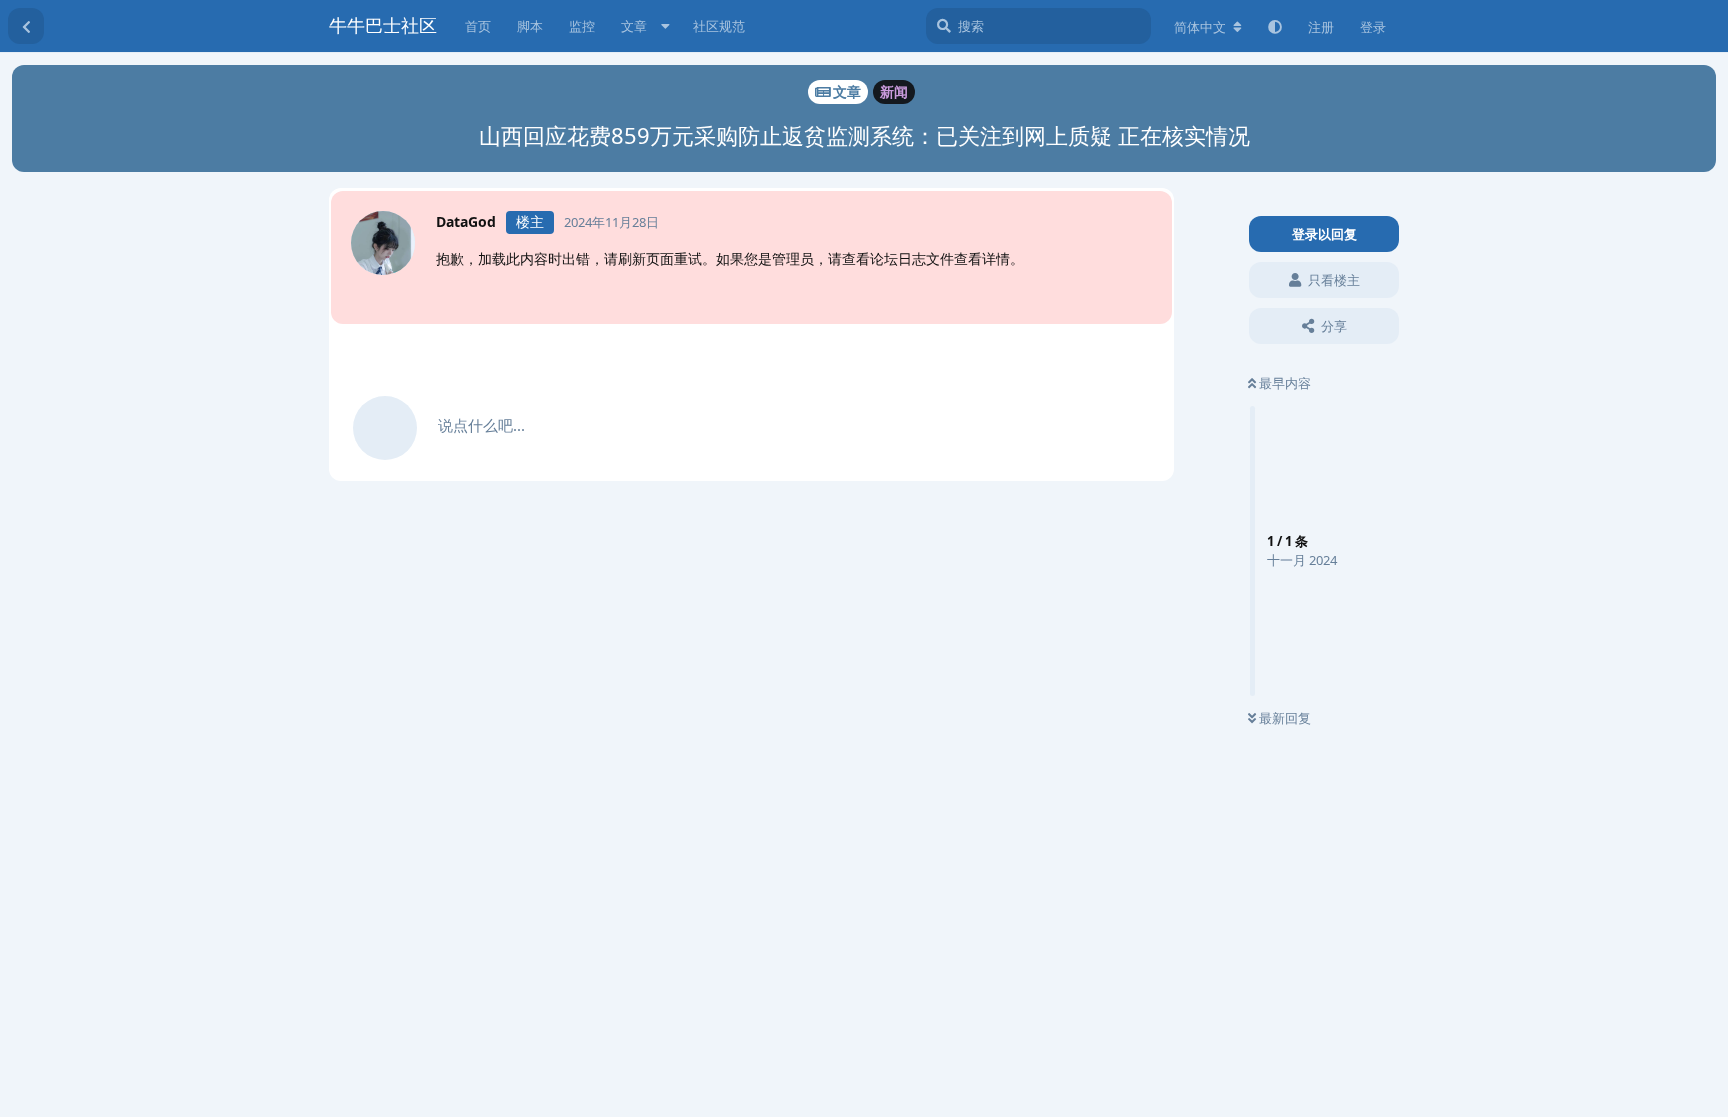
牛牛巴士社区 (383, 25)
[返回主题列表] (26, 26)
